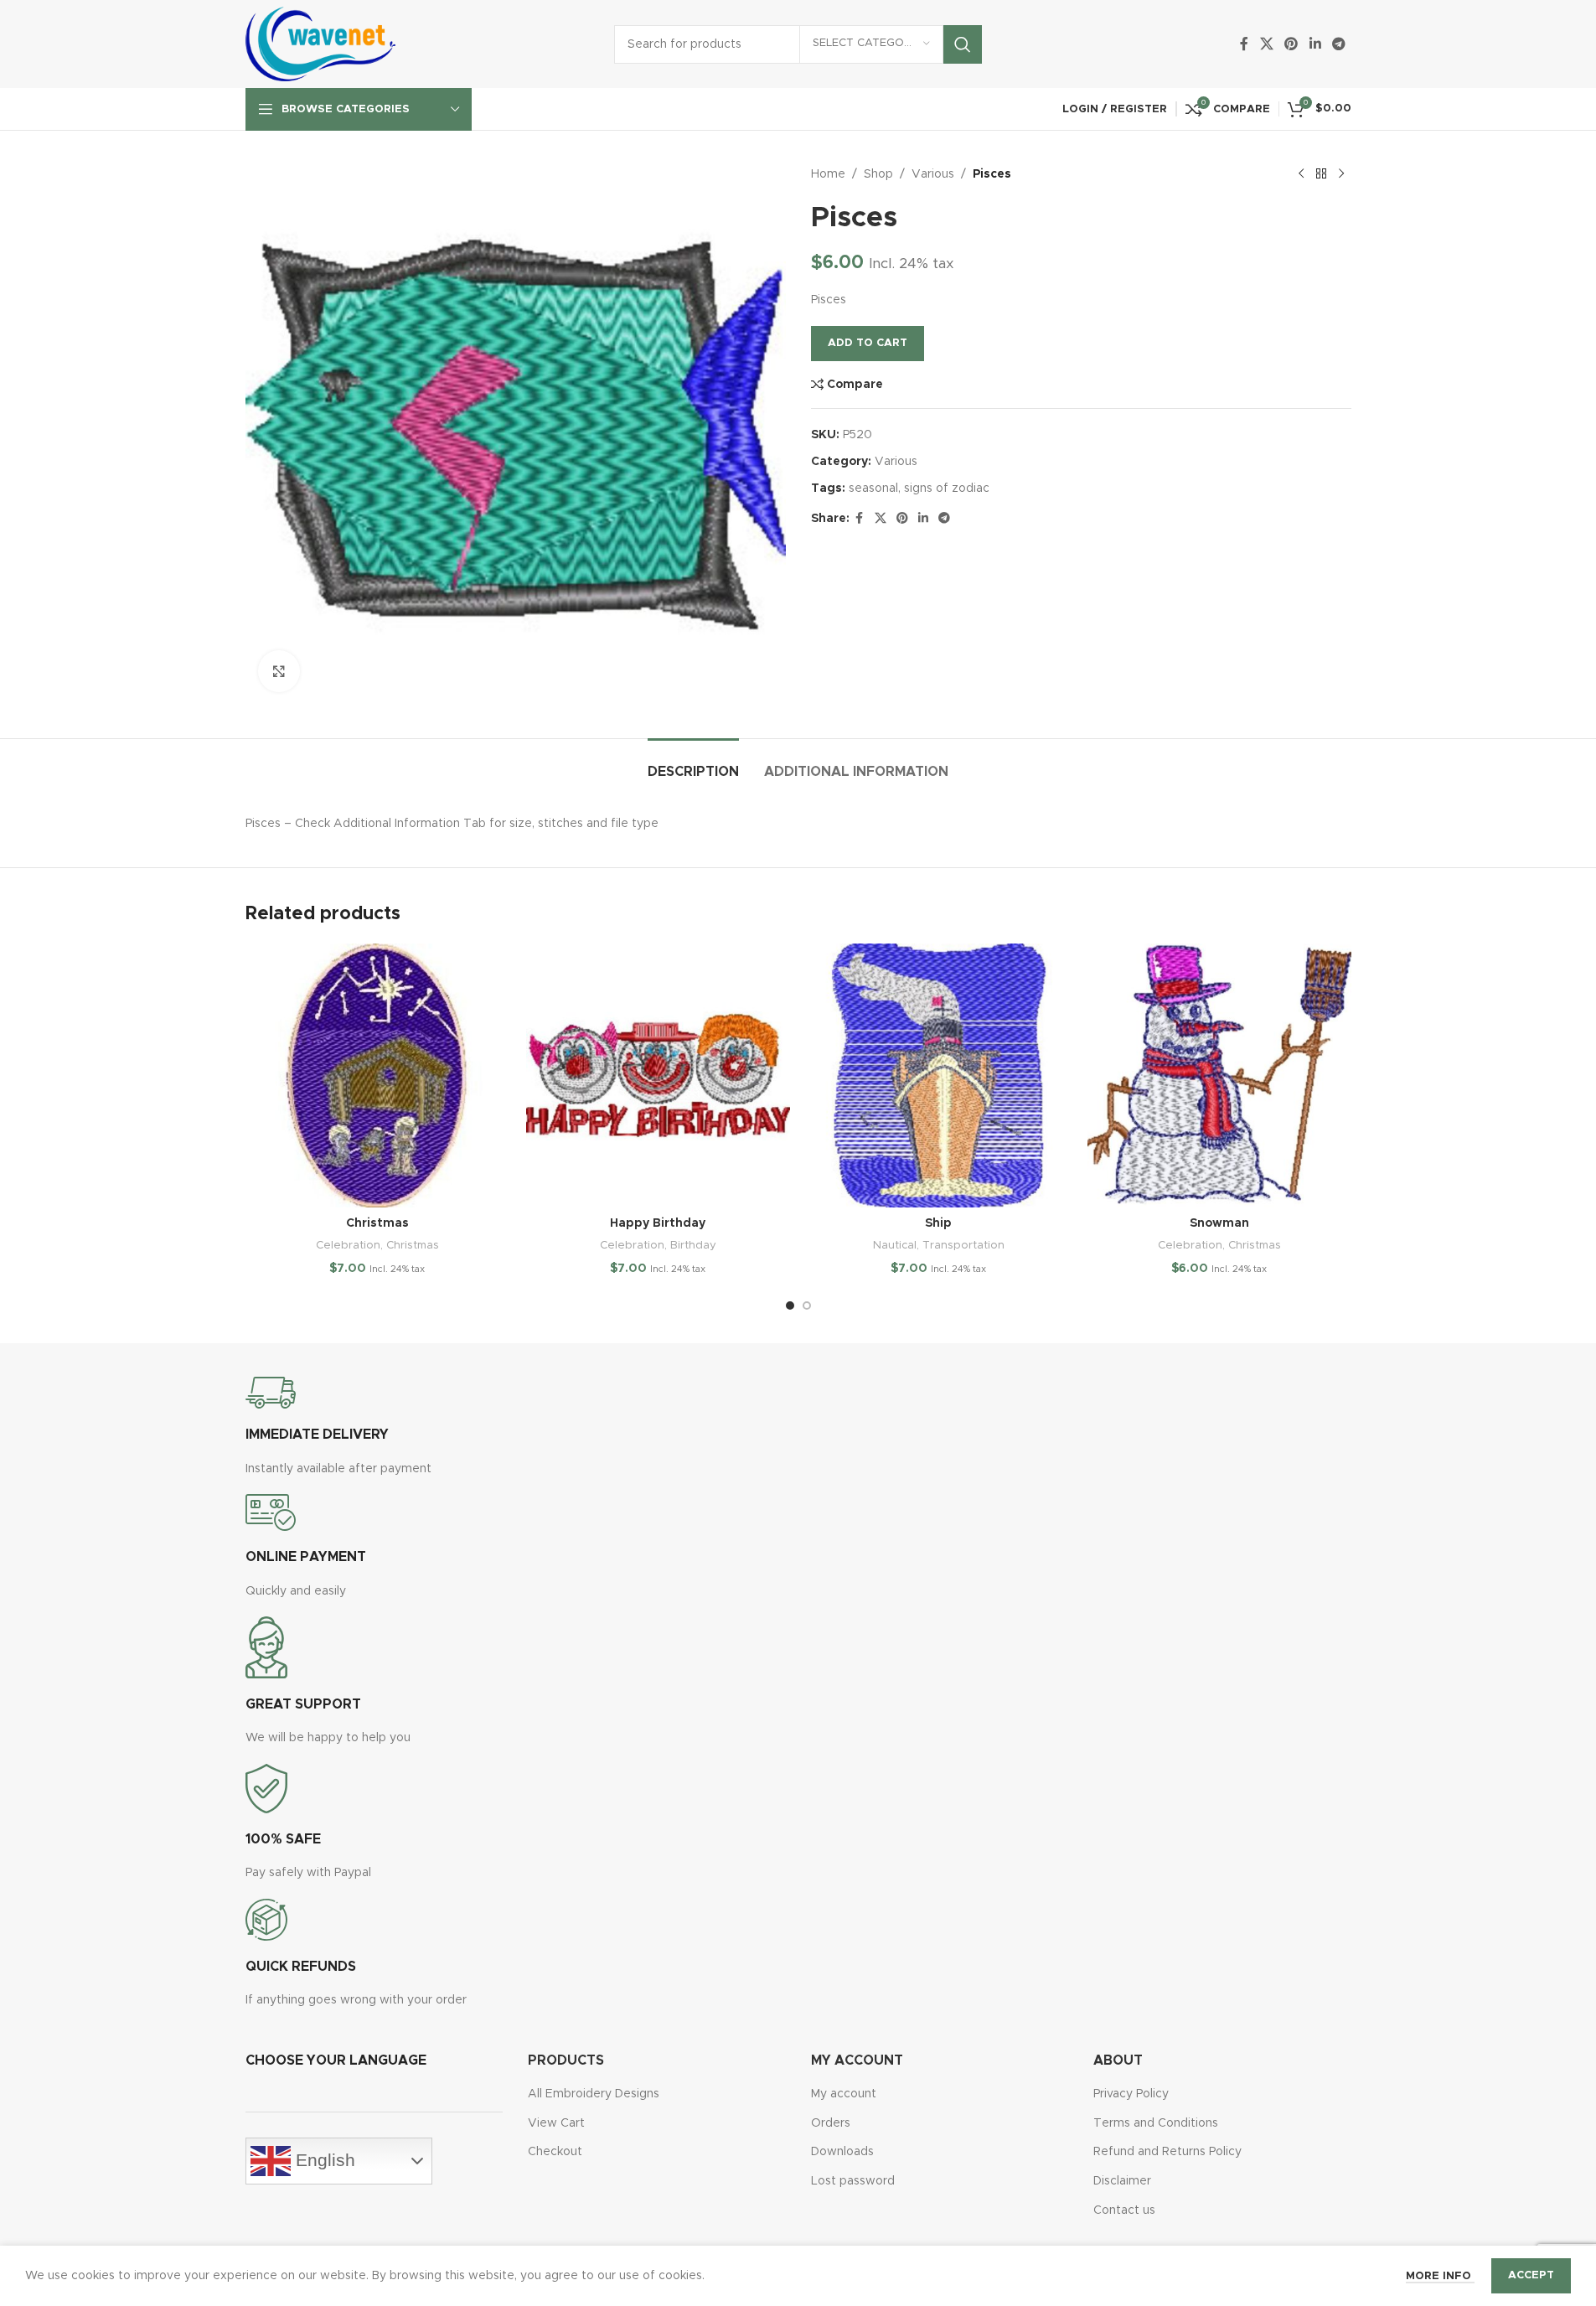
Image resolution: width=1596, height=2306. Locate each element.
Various (933, 174)
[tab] (693, 764)
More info (1440, 2276)
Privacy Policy (1131, 2094)
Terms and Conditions (1156, 2123)
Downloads (842, 2152)
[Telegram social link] (1338, 44)
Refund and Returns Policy (1167, 2152)
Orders (831, 2123)
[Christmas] (377, 1075)
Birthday (693, 1245)
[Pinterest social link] (1291, 44)
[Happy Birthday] (658, 1075)
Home (828, 174)
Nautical (895, 1245)
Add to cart (868, 343)
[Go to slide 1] (790, 1306)
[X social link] (1266, 44)
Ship (938, 1223)
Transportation (963, 1245)
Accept (1531, 2275)
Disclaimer (1122, 2181)
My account (844, 2094)
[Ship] (939, 1075)
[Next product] (1341, 174)
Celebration (348, 1245)
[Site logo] (321, 44)
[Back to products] (1321, 174)
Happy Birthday (658, 1223)
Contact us (1124, 2210)
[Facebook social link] (1244, 44)
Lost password (853, 2181)
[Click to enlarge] (279, 671)
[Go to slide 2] (807, 1306)
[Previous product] (1301, 174)
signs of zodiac (947, 489)
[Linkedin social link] (1315, 44)
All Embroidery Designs (594, 2094)
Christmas (377, 1223)
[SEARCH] (963, 44)
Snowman (1219, 1223)
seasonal (873, 489)
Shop (878, 174)
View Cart (556, 2123)
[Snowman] (1219, 1075)
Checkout (555, 2152)
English (323, 2160)
